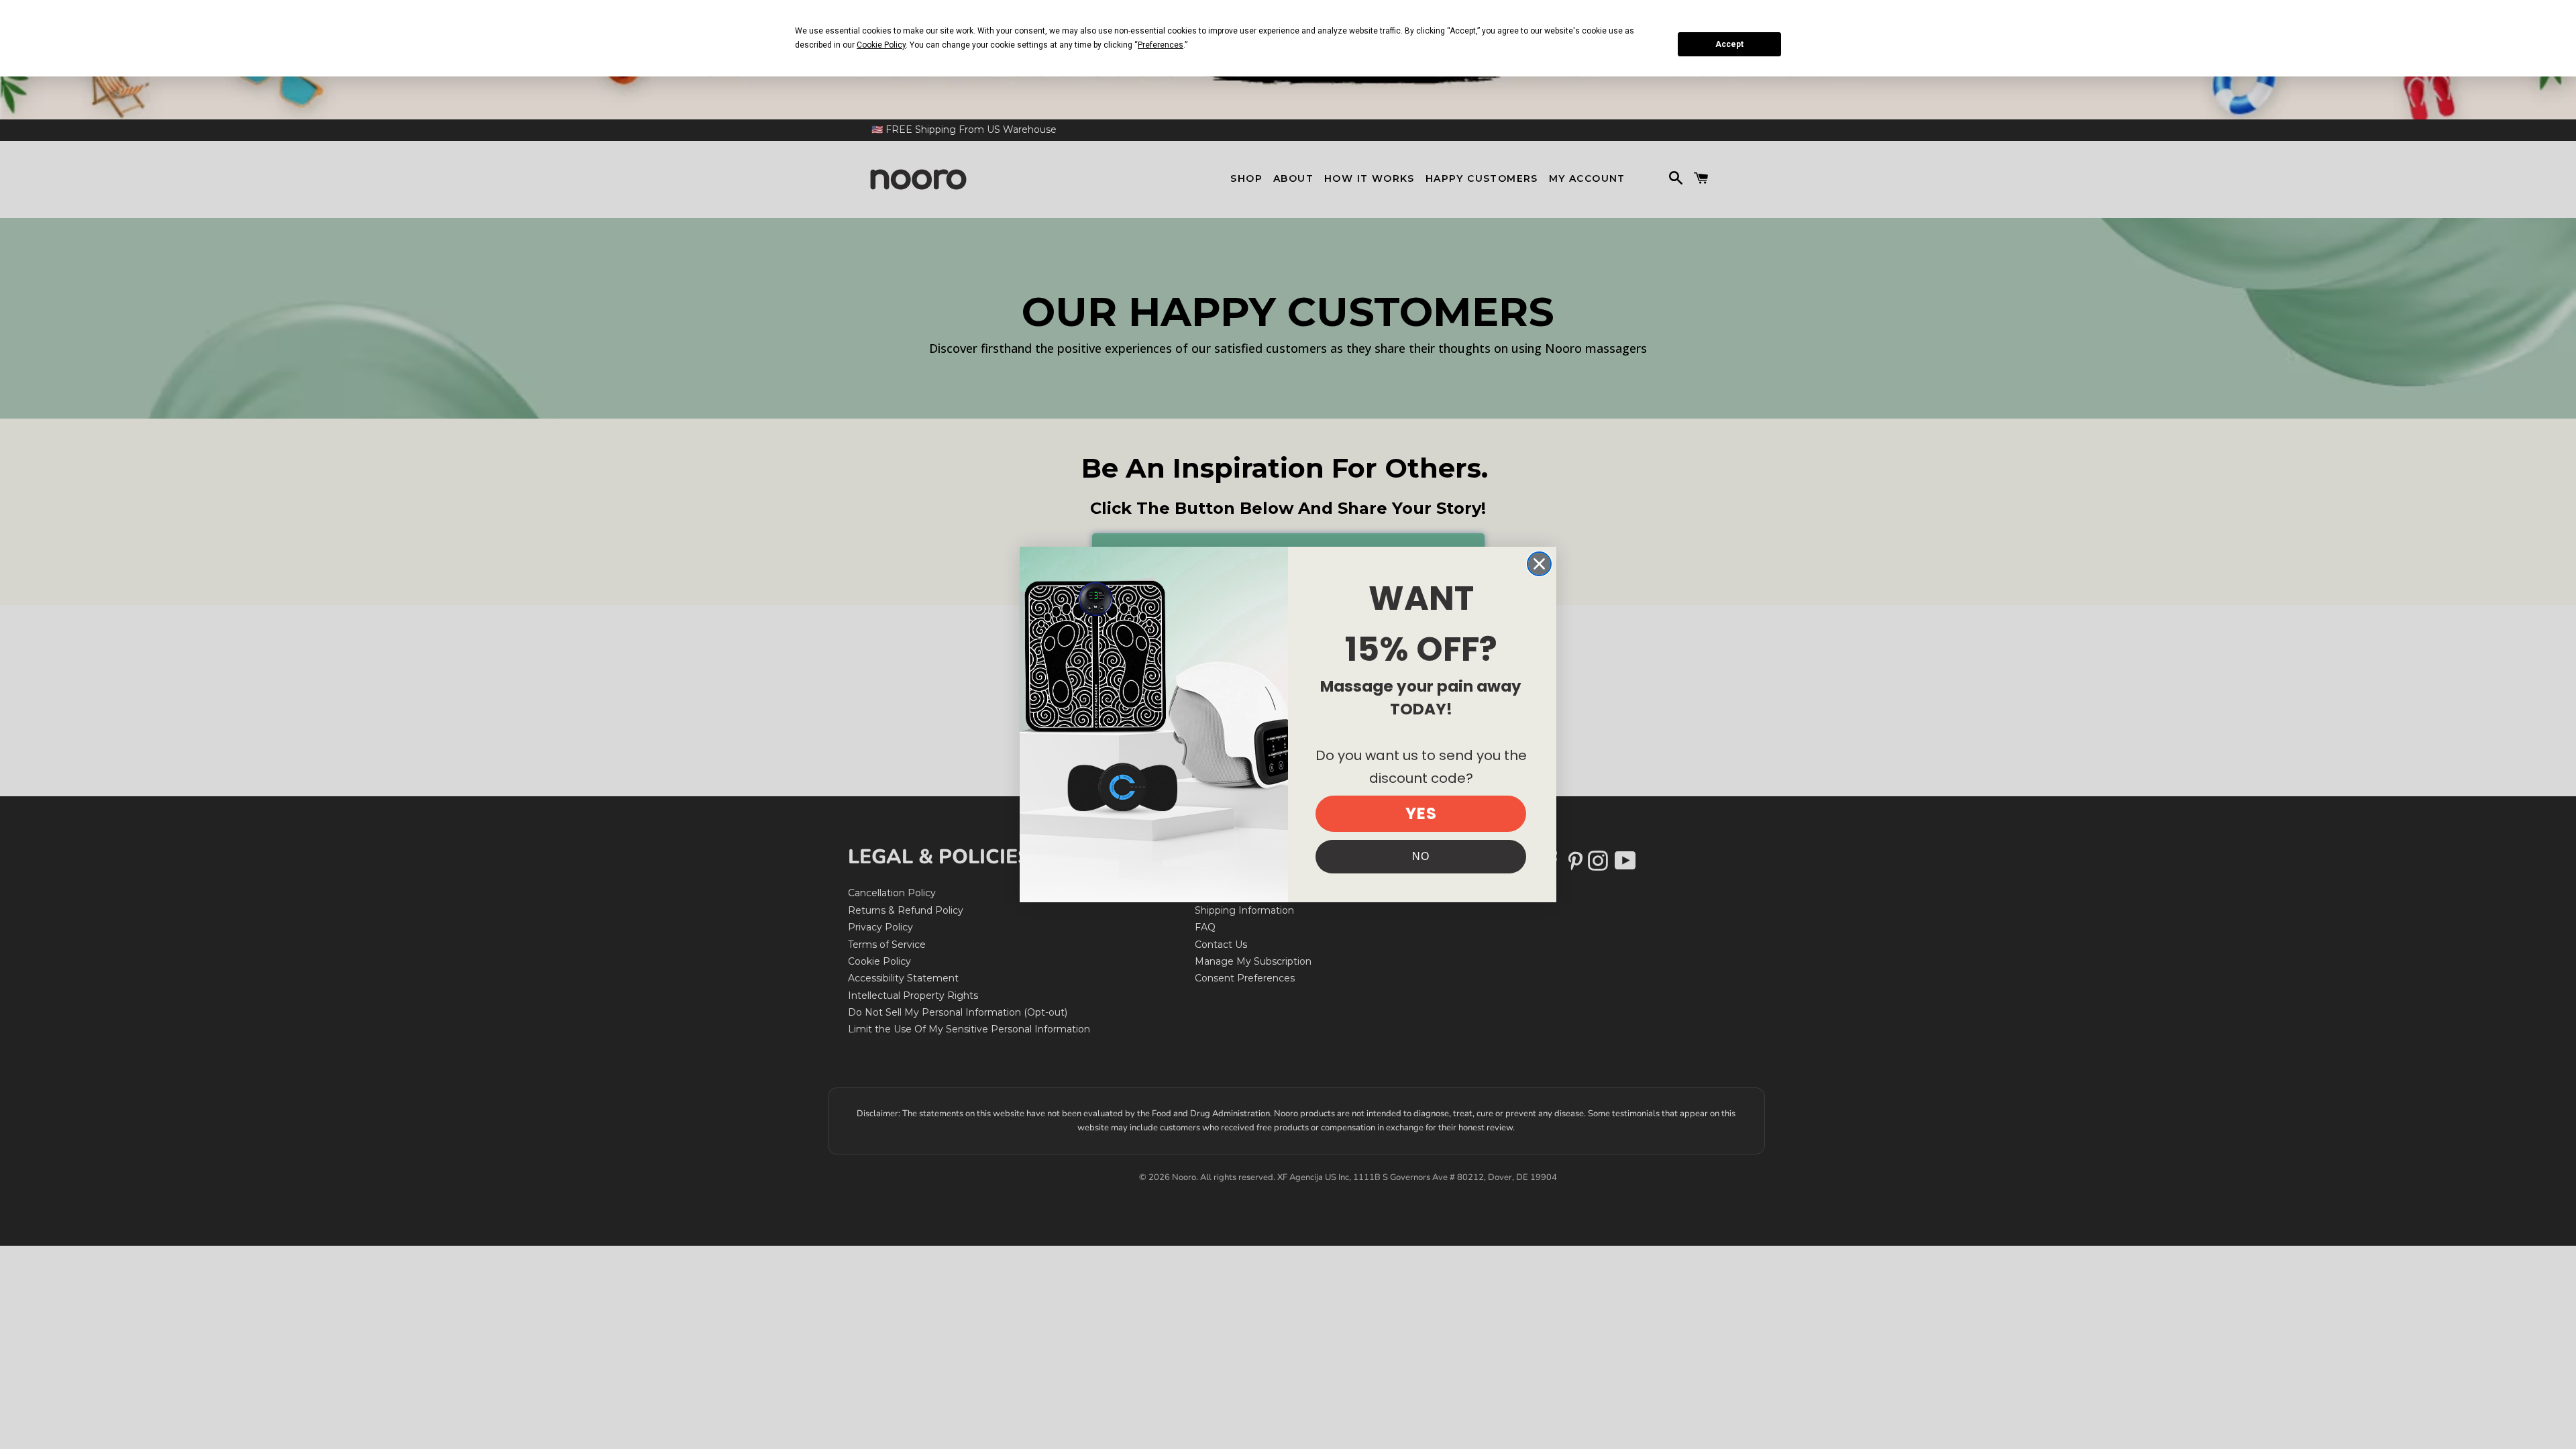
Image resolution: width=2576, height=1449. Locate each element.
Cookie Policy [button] (881, 45)
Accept (1729, 44)
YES (1421, 813)
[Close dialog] (1539, 564)
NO (1421, 856)
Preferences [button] (1161, 45)
